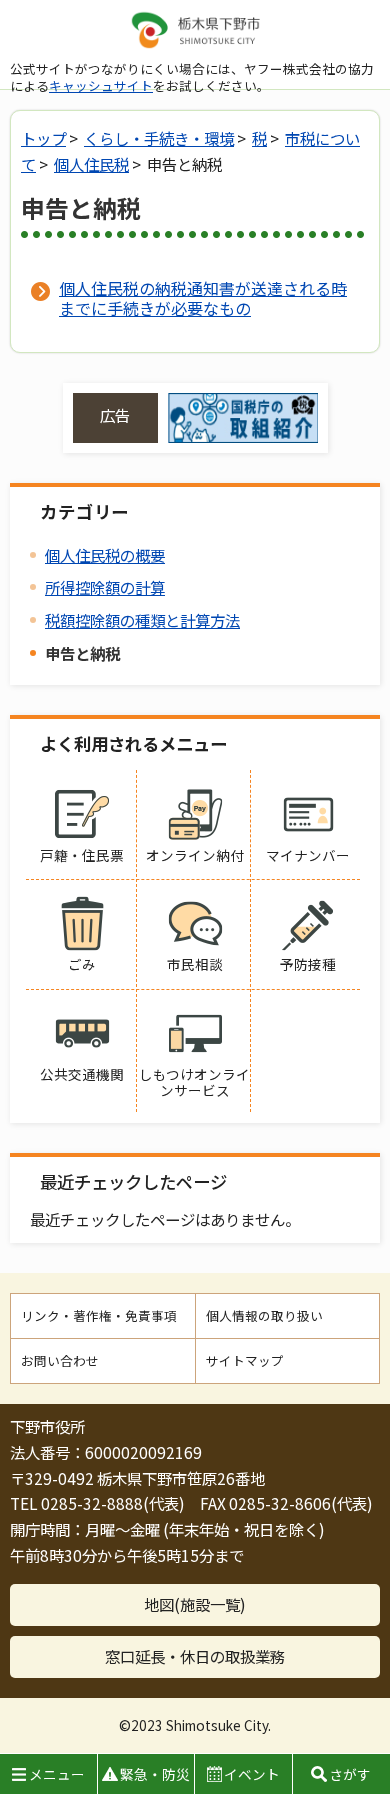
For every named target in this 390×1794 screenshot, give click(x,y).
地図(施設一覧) (195, 1604)
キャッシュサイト (101, 85)
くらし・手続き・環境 (159, 138)
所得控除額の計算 (105, 587)
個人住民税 (91, 164)
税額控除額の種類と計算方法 (142, 620)
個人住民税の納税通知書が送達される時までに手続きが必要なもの (203, 298)
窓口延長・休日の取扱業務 (195, 1656)
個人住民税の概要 (105, 555)
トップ (43, 138)
